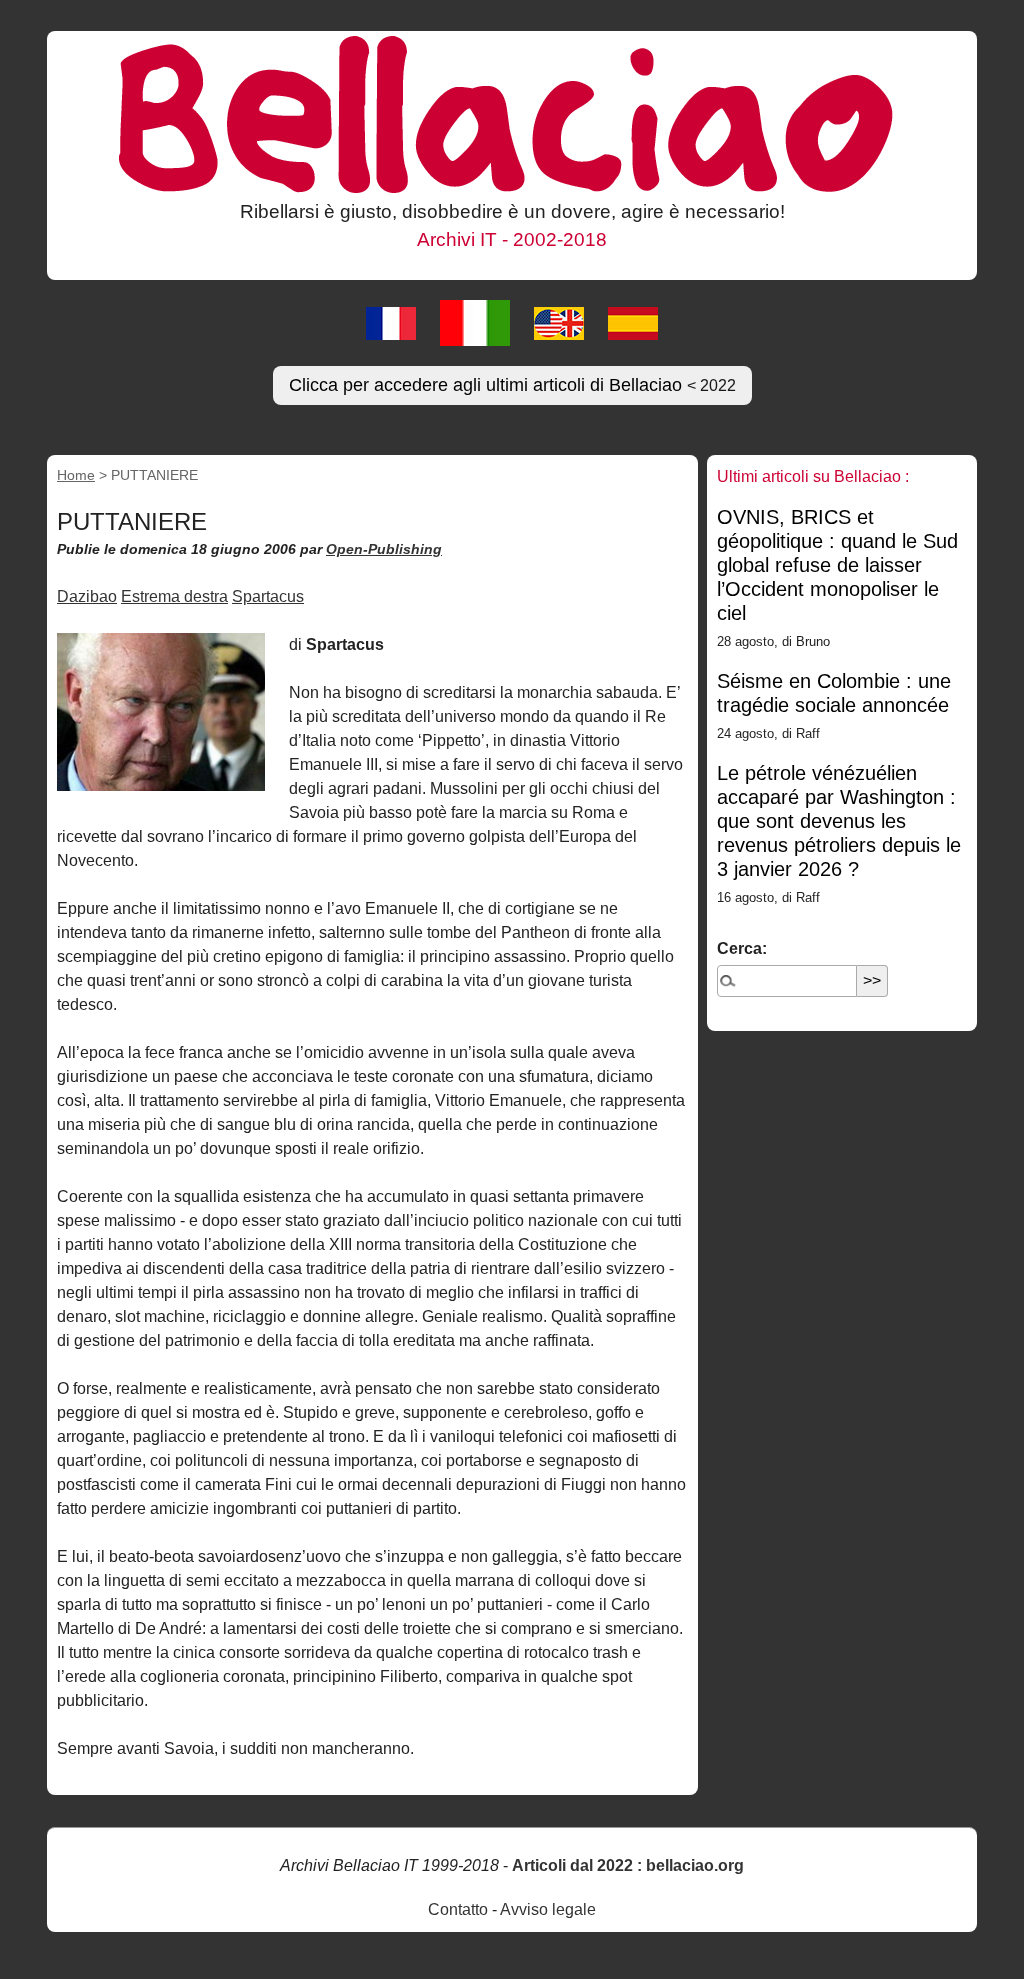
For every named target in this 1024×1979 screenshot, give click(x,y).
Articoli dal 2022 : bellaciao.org (628, 1865)
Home (76, 475)
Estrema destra (174, 596)
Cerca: (742, 948)
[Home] (512, 113)
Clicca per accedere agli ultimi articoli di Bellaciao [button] (512, 385)
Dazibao (87, 596)
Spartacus (268, 596)
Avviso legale (548, 1909)
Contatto (458, 1909)
